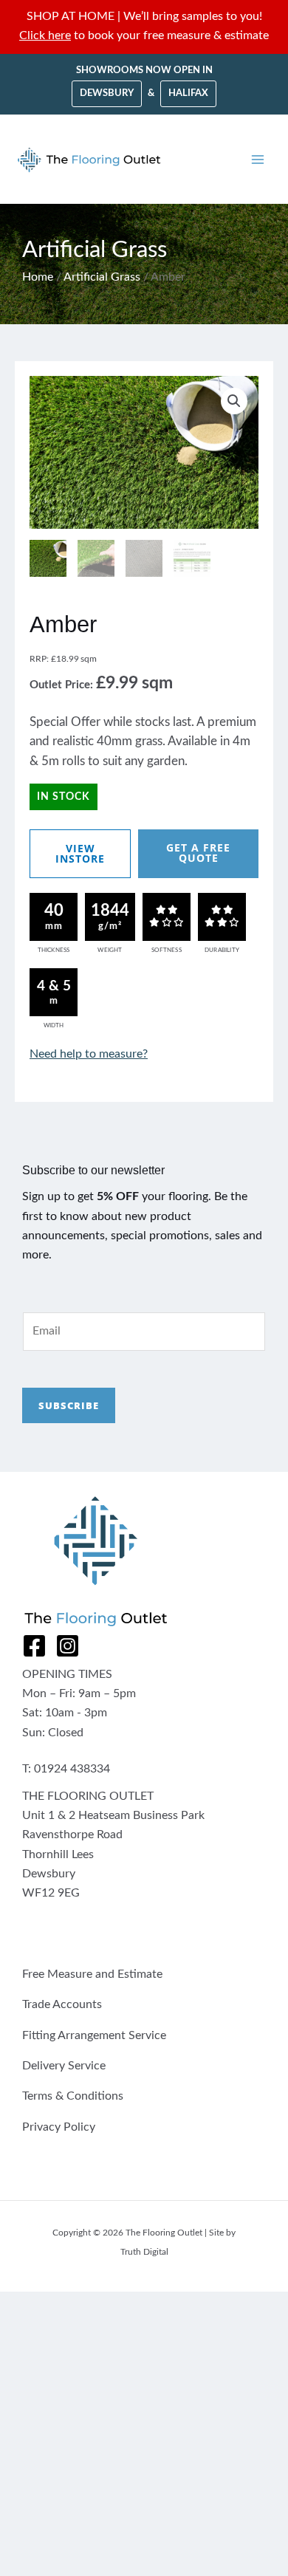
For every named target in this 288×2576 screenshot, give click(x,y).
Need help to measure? (89, 1054)
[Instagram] (68, 1646)
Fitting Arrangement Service (94, 2036)
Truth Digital (144, 2252)
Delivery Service (64, 2066)
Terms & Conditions (73, 2096)
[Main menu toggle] (258, 160)
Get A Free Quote (198, 853)
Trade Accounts (62, 2005)
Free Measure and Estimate (92, 1974)
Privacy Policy (59, 2127)
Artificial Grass (102, 277)
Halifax (188, 93)
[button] (234, 401)
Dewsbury (107, 93)
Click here (45, 36)
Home (38, 277)
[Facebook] (34, 1646)
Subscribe (69, 1405)
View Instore (80, 853)
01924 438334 (72, 1769)
